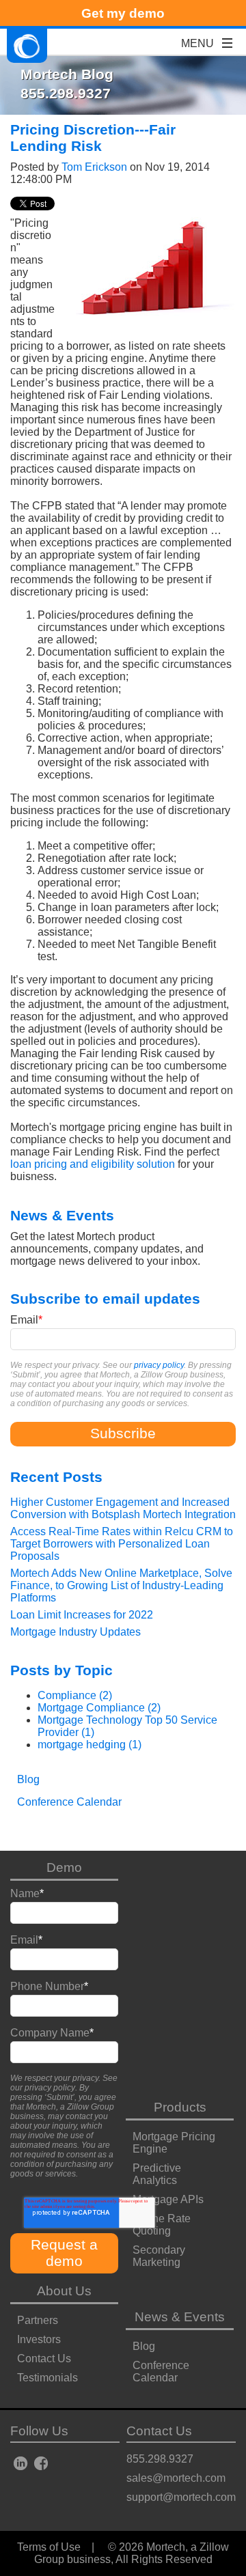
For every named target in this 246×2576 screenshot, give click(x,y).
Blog (144, 2346)
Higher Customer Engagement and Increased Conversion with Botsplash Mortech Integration (123, 1508)
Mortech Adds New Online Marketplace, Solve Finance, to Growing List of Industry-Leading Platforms (121, 1585)
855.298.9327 (160, 2459)
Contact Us (44, 2358)
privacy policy (159, 1365)
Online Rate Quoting (162, 2225)
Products (180, 2107)
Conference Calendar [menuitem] (69, 1802)
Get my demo (123, 13)
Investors (39, 2339)
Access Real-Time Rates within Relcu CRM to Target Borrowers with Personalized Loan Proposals (122, 1544)
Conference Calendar (161, 2371)
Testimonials (47, 2378)
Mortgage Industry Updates (76, 1632)
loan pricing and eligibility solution (93, 1164)
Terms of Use (49, 2547)
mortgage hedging (90, 1745)
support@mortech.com (181, 2497)
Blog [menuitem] (28, 1779)
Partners (38, 2320)
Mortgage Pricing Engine (174, 2143)
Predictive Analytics (157, 2174)
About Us (64, 2291)
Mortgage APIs (168, 2199)
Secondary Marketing (159, 2256)
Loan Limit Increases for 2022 (82, 1615)
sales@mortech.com (176, 2478)
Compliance (75, 1695)
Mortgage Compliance (99, 1708)
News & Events (180, 2317)
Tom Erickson (94, 167)
